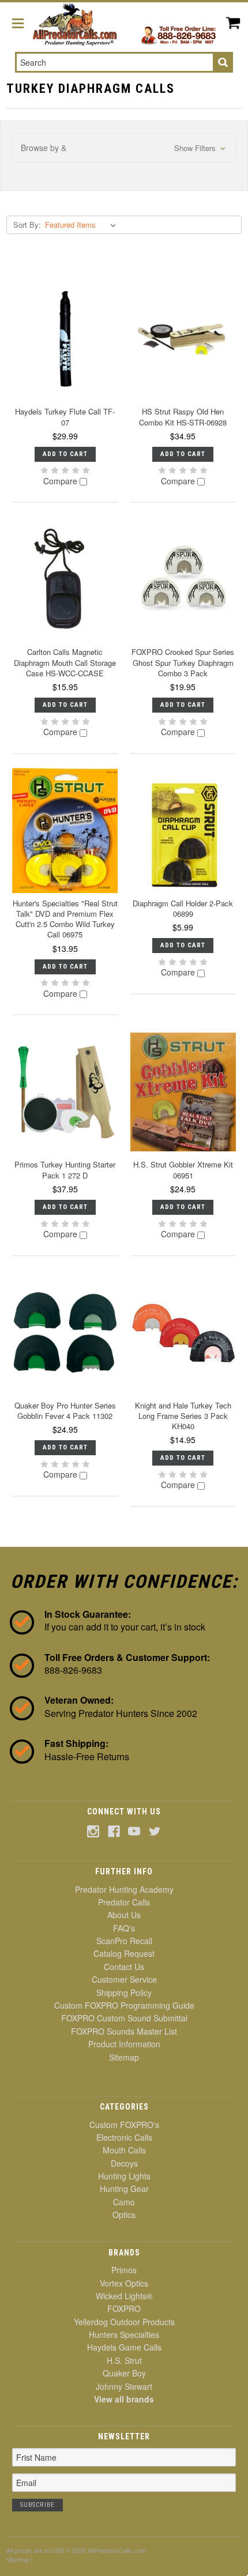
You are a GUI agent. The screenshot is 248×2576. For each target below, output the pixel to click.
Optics (124, 2215)
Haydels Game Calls (124, 2347)
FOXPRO (124, 2308)
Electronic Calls (124, 2137)
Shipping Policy (124, 1993)
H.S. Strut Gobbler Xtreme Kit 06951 (183, 1170)
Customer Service (124, 1979)
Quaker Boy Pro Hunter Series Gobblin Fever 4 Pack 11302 (65, 1411)
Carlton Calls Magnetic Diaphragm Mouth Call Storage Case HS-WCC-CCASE (65, 662)
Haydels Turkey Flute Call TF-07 (65, 417)
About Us (124, 1915)
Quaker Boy (124, 2373)
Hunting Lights (124, 2176)
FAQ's (124, 1928)
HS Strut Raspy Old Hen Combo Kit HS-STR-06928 (183, 417)
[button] (124, 148)
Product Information (124, 2044)
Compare (61, 481)
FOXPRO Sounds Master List (124, 2031)
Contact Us (124, 1967)
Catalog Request (124, 1953)
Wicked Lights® (124, 2296)
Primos (124, 2270)
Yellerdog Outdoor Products (124, 2322)
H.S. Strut (124, 2360)
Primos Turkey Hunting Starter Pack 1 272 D (65, 1170)
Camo (124, 2202)
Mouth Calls (124, 2150)
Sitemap (124, 2057)
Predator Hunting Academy (124, 1889)
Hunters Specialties (124, 2334)
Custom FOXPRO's (124, 2125)
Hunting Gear (124, 2189)
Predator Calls (124, 1902)
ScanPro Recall (124, 1941)
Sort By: (27, 225)
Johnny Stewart (124, 2386)
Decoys (124, 2163)
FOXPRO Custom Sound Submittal (124, 2018)
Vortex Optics (124, 2283)
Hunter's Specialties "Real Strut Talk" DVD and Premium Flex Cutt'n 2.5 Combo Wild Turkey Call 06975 (65, 919)
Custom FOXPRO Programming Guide (124, 2005)
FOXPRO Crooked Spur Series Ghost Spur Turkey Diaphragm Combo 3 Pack (183, 662)
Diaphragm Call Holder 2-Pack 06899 (183, 908)
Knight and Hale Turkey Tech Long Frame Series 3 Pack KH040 (183, 1416)
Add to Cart (65, 454)
